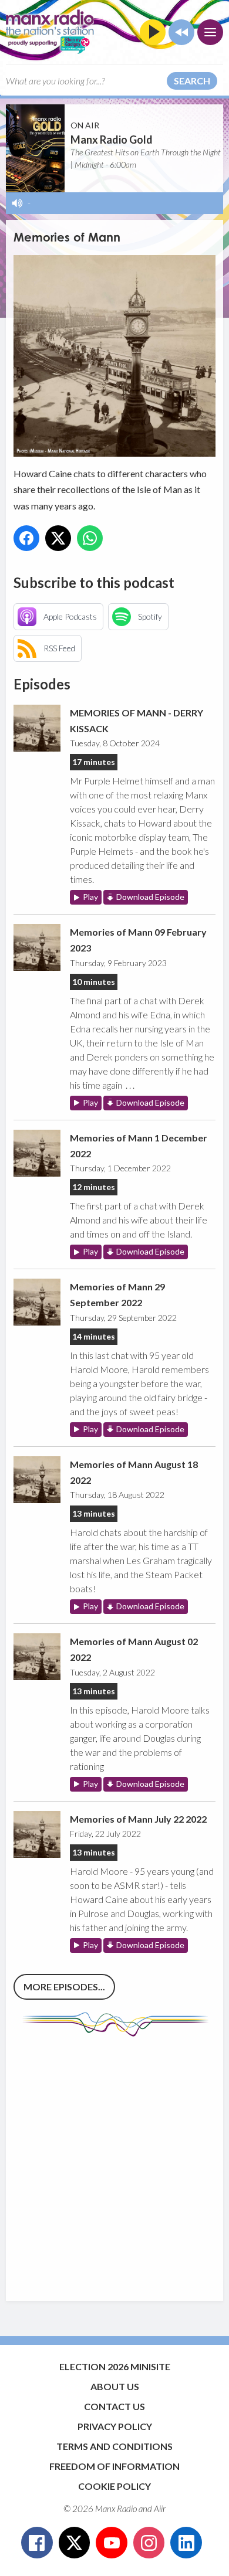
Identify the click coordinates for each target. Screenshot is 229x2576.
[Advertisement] (114, 2163)
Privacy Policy (115, 2426)
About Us (115, 2386)
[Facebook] (37, 2543)
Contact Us (114, 2406)
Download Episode (150, 897)
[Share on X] (58, 538)
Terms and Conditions (114, 2446)
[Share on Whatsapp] (90, 538)
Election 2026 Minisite (115, 2366)
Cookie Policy (114, 2486)
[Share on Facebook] (26, 538)
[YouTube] (112, 2543)
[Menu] (210, 32)
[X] (75, 2543)
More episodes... (64, 1987)
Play (90, 897)
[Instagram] (149, 2543)
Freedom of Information (114, 2466)
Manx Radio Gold (112, 140)
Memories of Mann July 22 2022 (138, 1819)
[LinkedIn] (186, 2543)
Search (192, 81)
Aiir (160, 2509)
